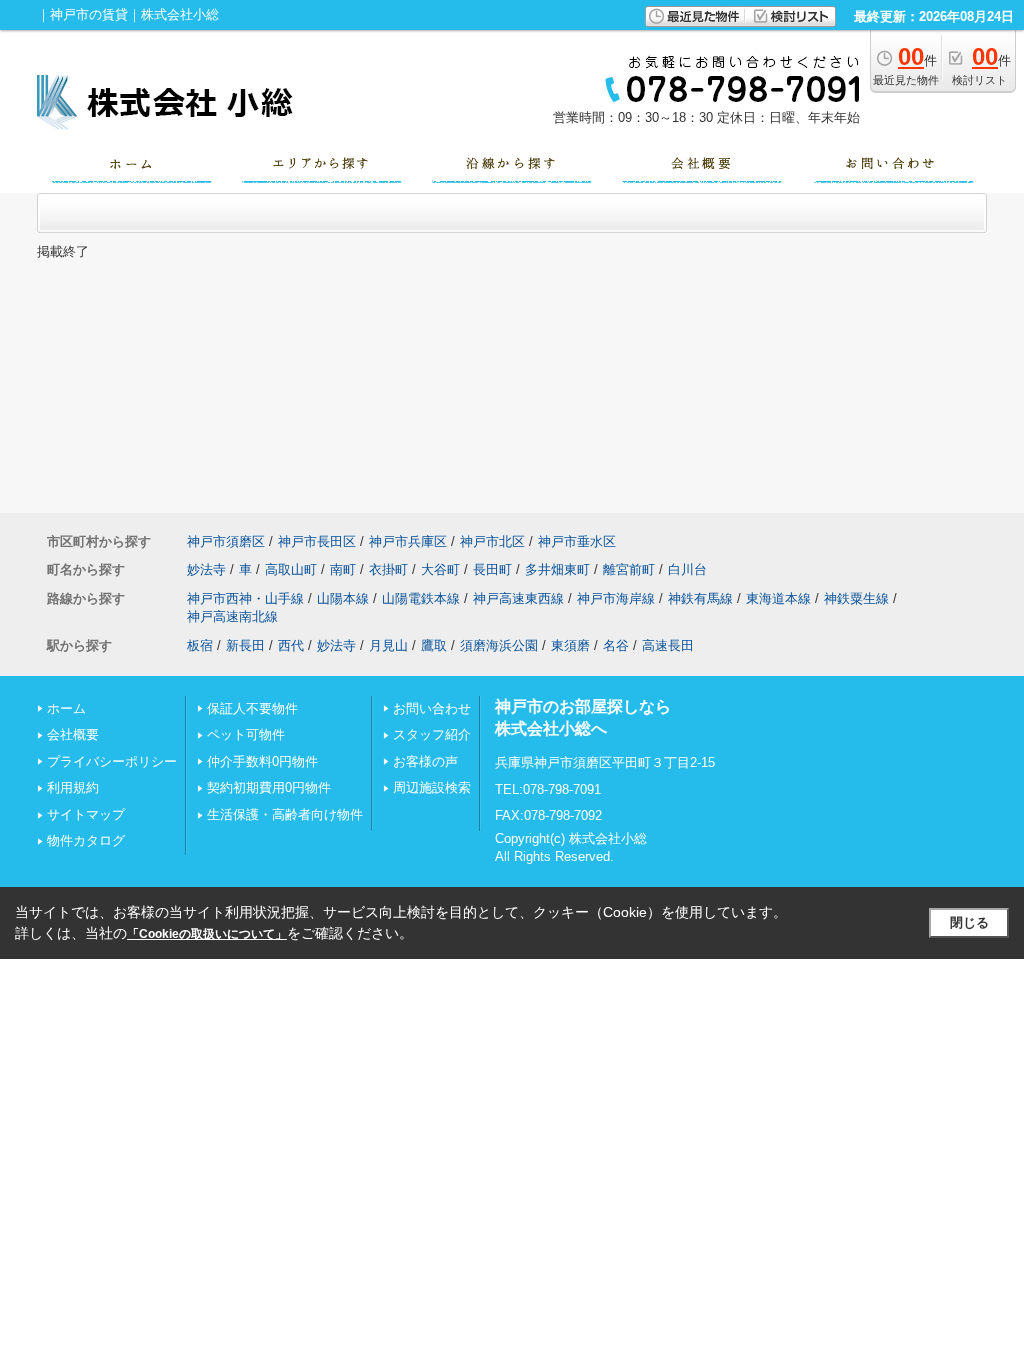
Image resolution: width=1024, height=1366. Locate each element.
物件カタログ (86, 840)
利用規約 (73, 787)
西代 (291, 645)
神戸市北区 (492, 541)
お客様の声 (425, 761)
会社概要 (73, 734)
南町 (343, 569)
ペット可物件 (246, 734)
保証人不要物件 (252, 708)
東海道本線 (778, 598)
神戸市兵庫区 (408, 541)
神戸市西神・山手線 (245, 598)
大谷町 (440, 569)
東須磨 (570, 645)
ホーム (66, 708)
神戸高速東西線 (518, 598)
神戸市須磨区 (226, 541)
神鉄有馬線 (700, 598)
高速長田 (668, 645)
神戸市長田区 (317, 541)
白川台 (687, 569)
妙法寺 (206, 569)
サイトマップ (86, 814)
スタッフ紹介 (432, 734)
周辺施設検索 (432, 787)
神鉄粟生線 (856, 598)
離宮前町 (629, 569)
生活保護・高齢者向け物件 (285, 814)
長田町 (492, 569)
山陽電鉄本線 (421, 598)
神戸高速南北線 (232, 616)
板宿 (200, 645)
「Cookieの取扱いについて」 (207, 934)
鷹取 (434, 645)
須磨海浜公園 (499, 645)
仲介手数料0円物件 (262, 761)
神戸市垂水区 (577, 541)
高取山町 (291, 569)
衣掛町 (388, 569)
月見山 (388, 645)
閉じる (969, 922)
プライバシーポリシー (112, 761)
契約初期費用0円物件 (269, 787)
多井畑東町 (557, 569)
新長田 (245, 645)
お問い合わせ (432, 708)
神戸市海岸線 (616, 598)
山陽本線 (343, 598)
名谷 (616, 645)
